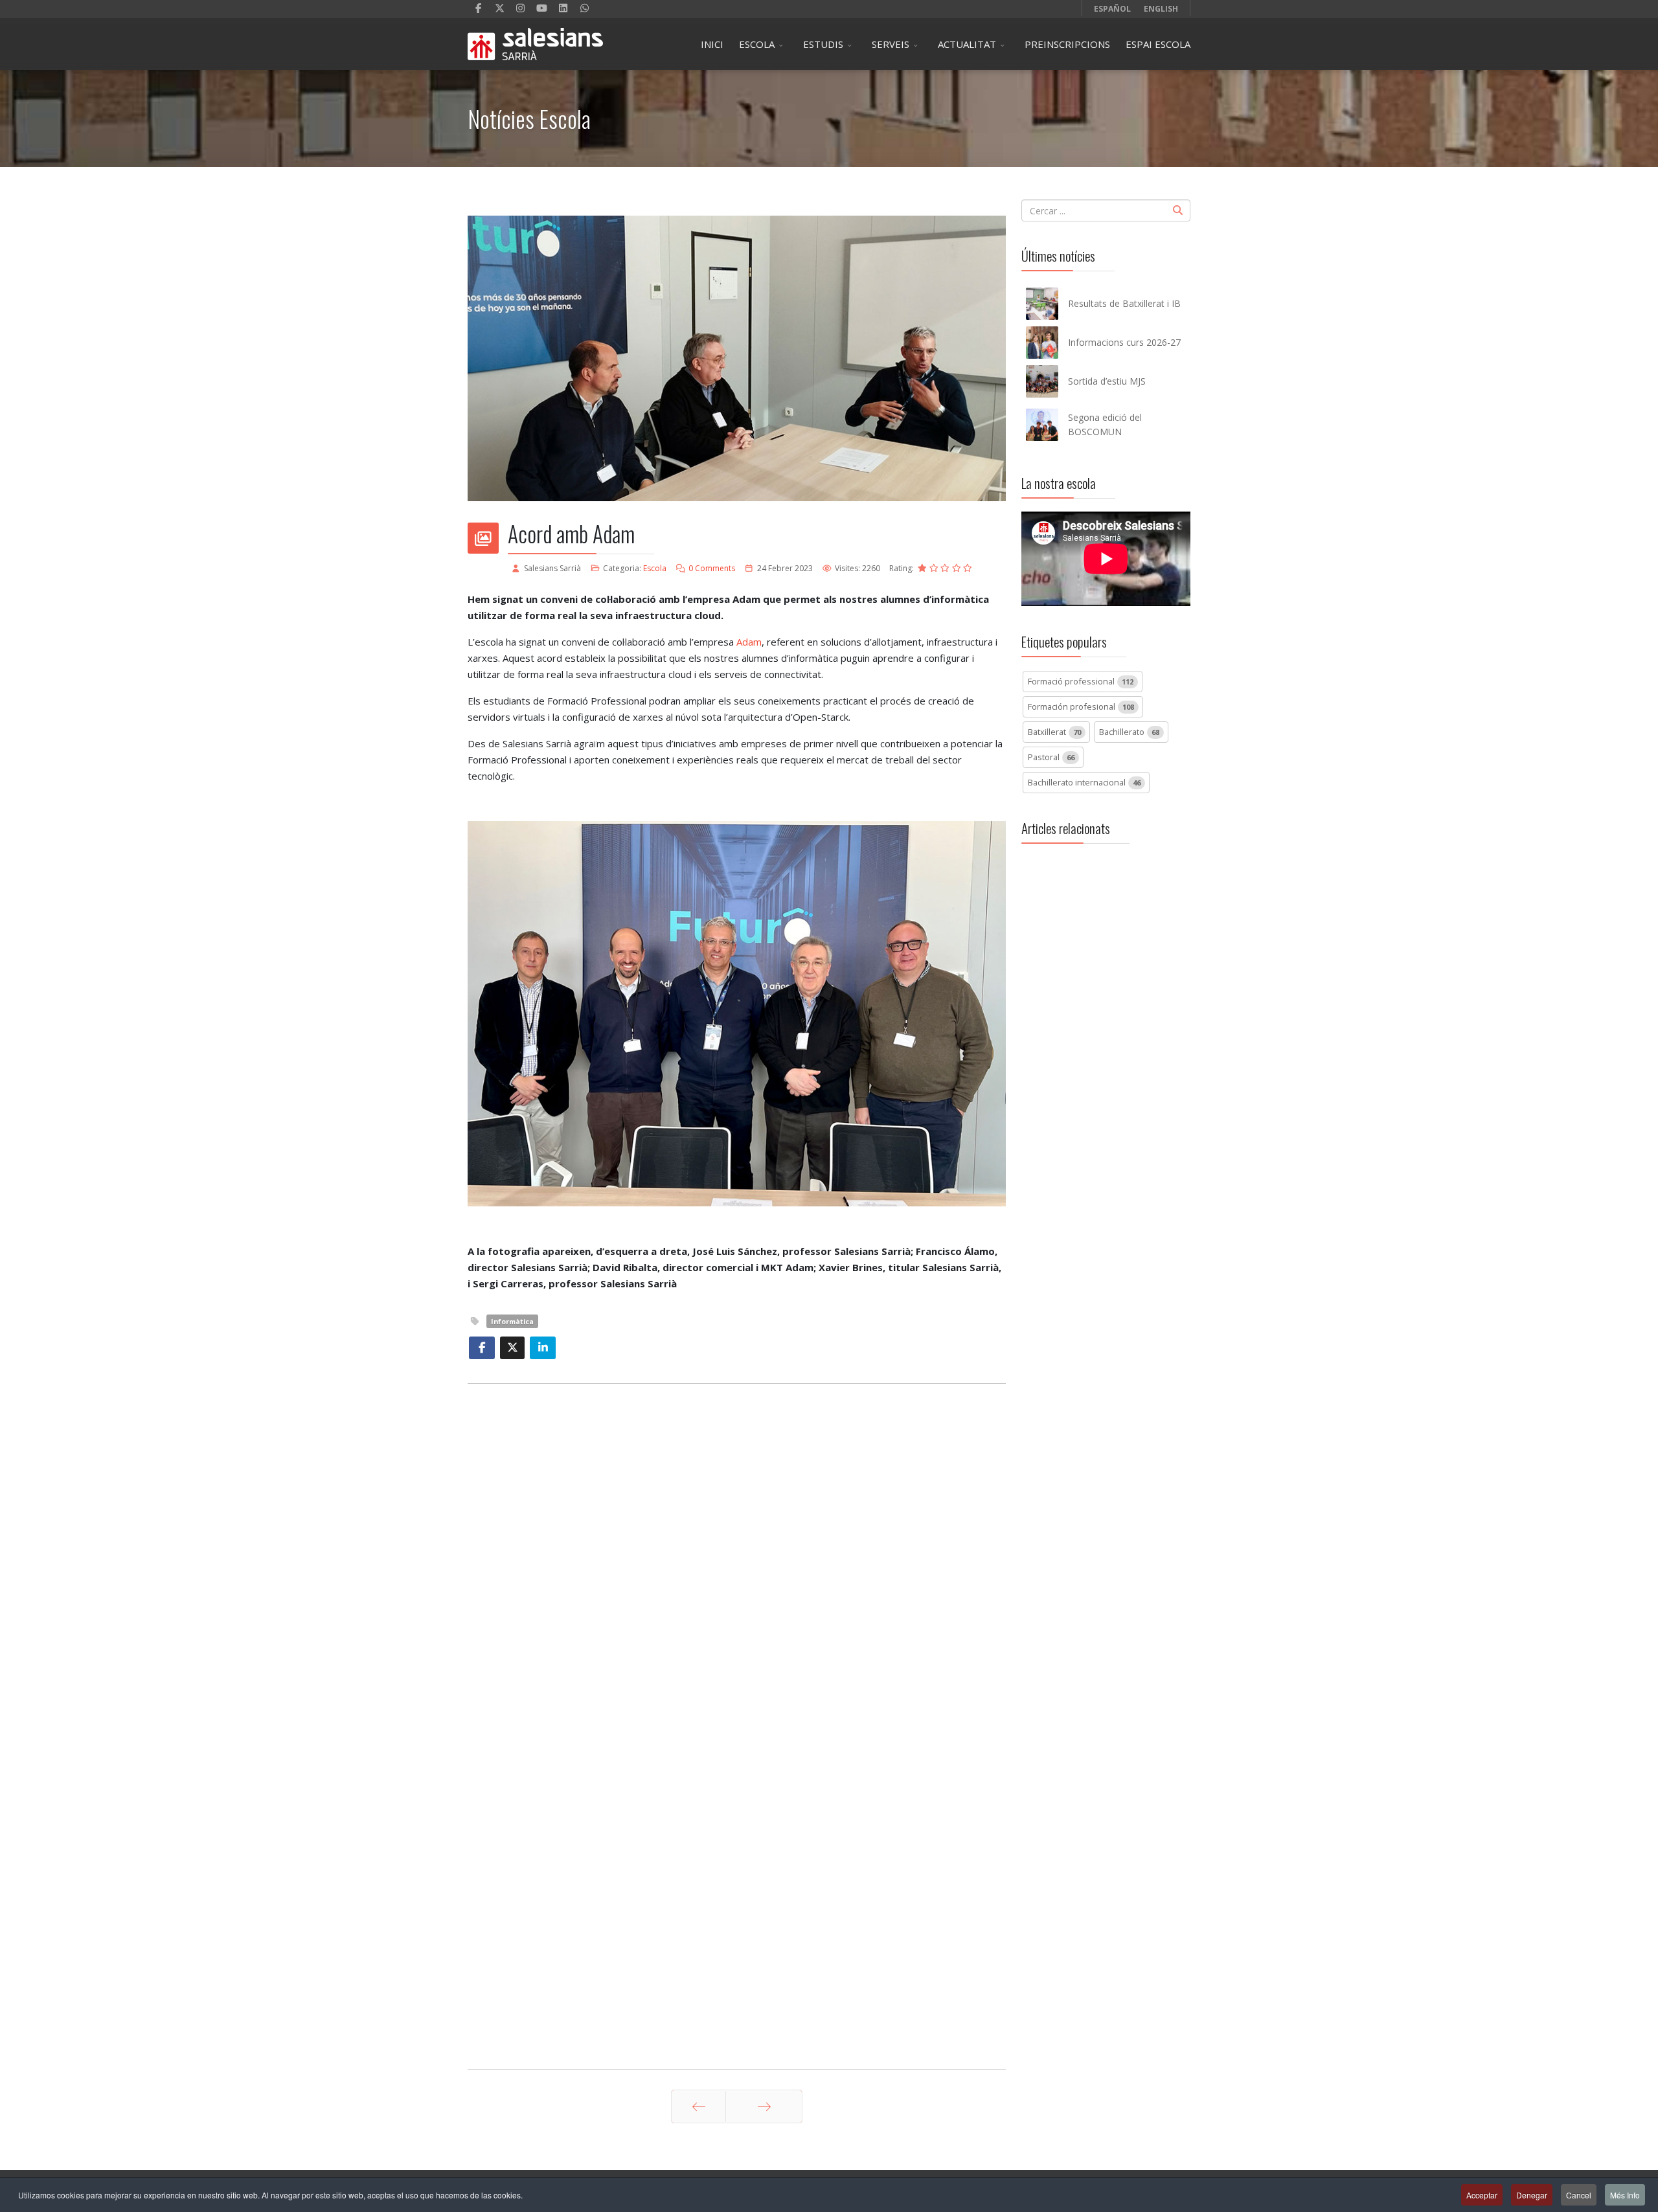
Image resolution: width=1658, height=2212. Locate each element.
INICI (712, 44)
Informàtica (512, 1321)
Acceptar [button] (1482, 2195)
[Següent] (764, 2106)
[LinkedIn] (563, 8)
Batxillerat (1054, 732)
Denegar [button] (1532, 2195)
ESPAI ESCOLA (1158, 44)
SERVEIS (891, 44)
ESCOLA (757, 44)
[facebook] (478, 8)
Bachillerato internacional (1084, 782)
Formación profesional (1081, 706)
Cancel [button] (1579, 2195)
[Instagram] (521, 8)
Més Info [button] (1625, 2195)
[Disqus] (737, 1556)
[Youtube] (542, 8)
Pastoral (1051, 757)
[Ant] (698, 2106)
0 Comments (712, 568)
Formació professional (1081, 681)
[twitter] (500, 8)
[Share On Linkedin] (543, 1348)
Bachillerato (1129, 732)
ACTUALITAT (967, 44)
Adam (749, 642)
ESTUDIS (823, 44)
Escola (655, 568)
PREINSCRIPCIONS (1067, 44)
